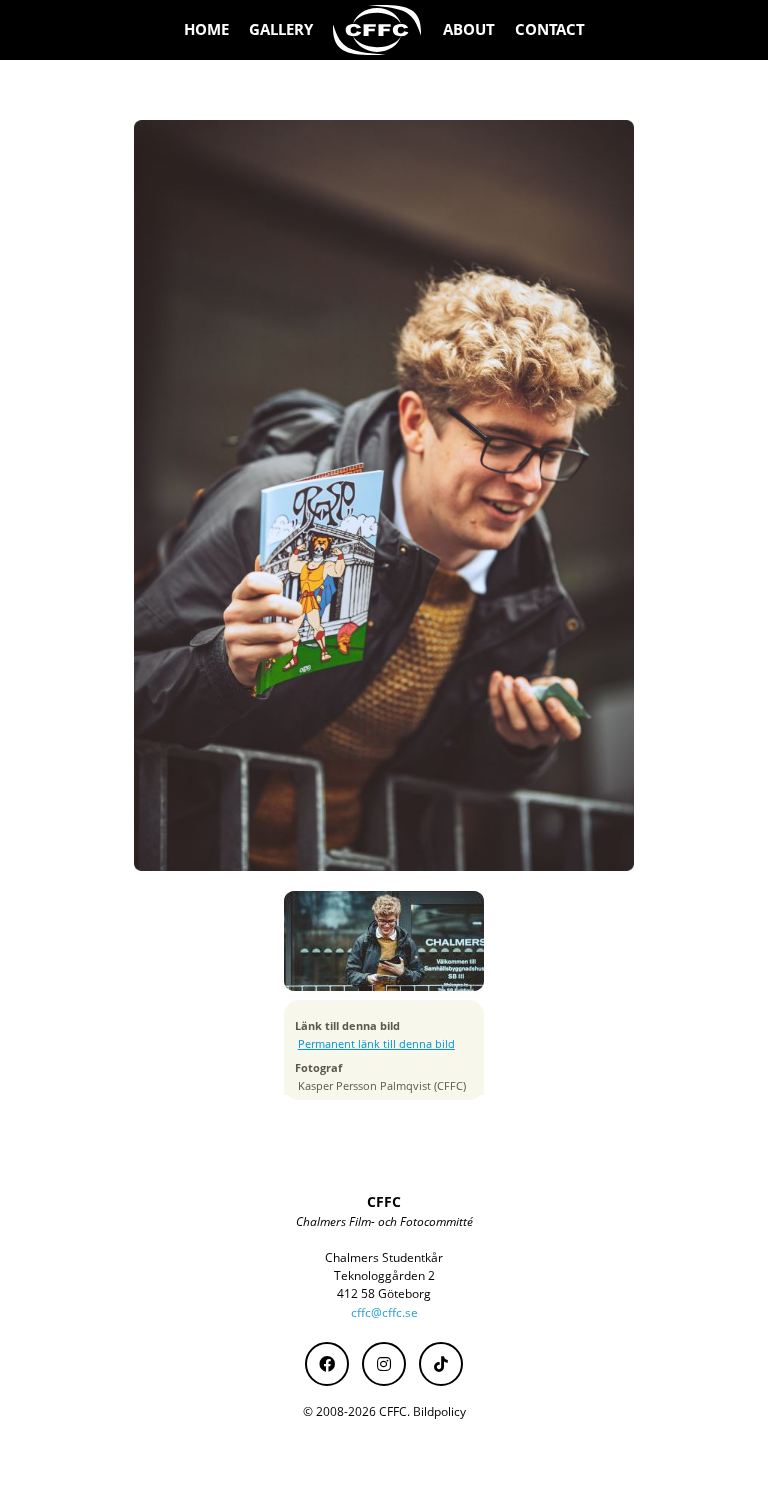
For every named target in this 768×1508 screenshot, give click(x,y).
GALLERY (281, 29)
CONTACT (550, 29)
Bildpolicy (439, 1411)
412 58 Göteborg (384, 1293)
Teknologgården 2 (384, 1275)
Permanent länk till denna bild (376, 1044)
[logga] (378, 30)
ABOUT (469, 29)
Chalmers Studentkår (384, 1257)
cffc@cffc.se (384, 1312)
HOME (206, 29)
